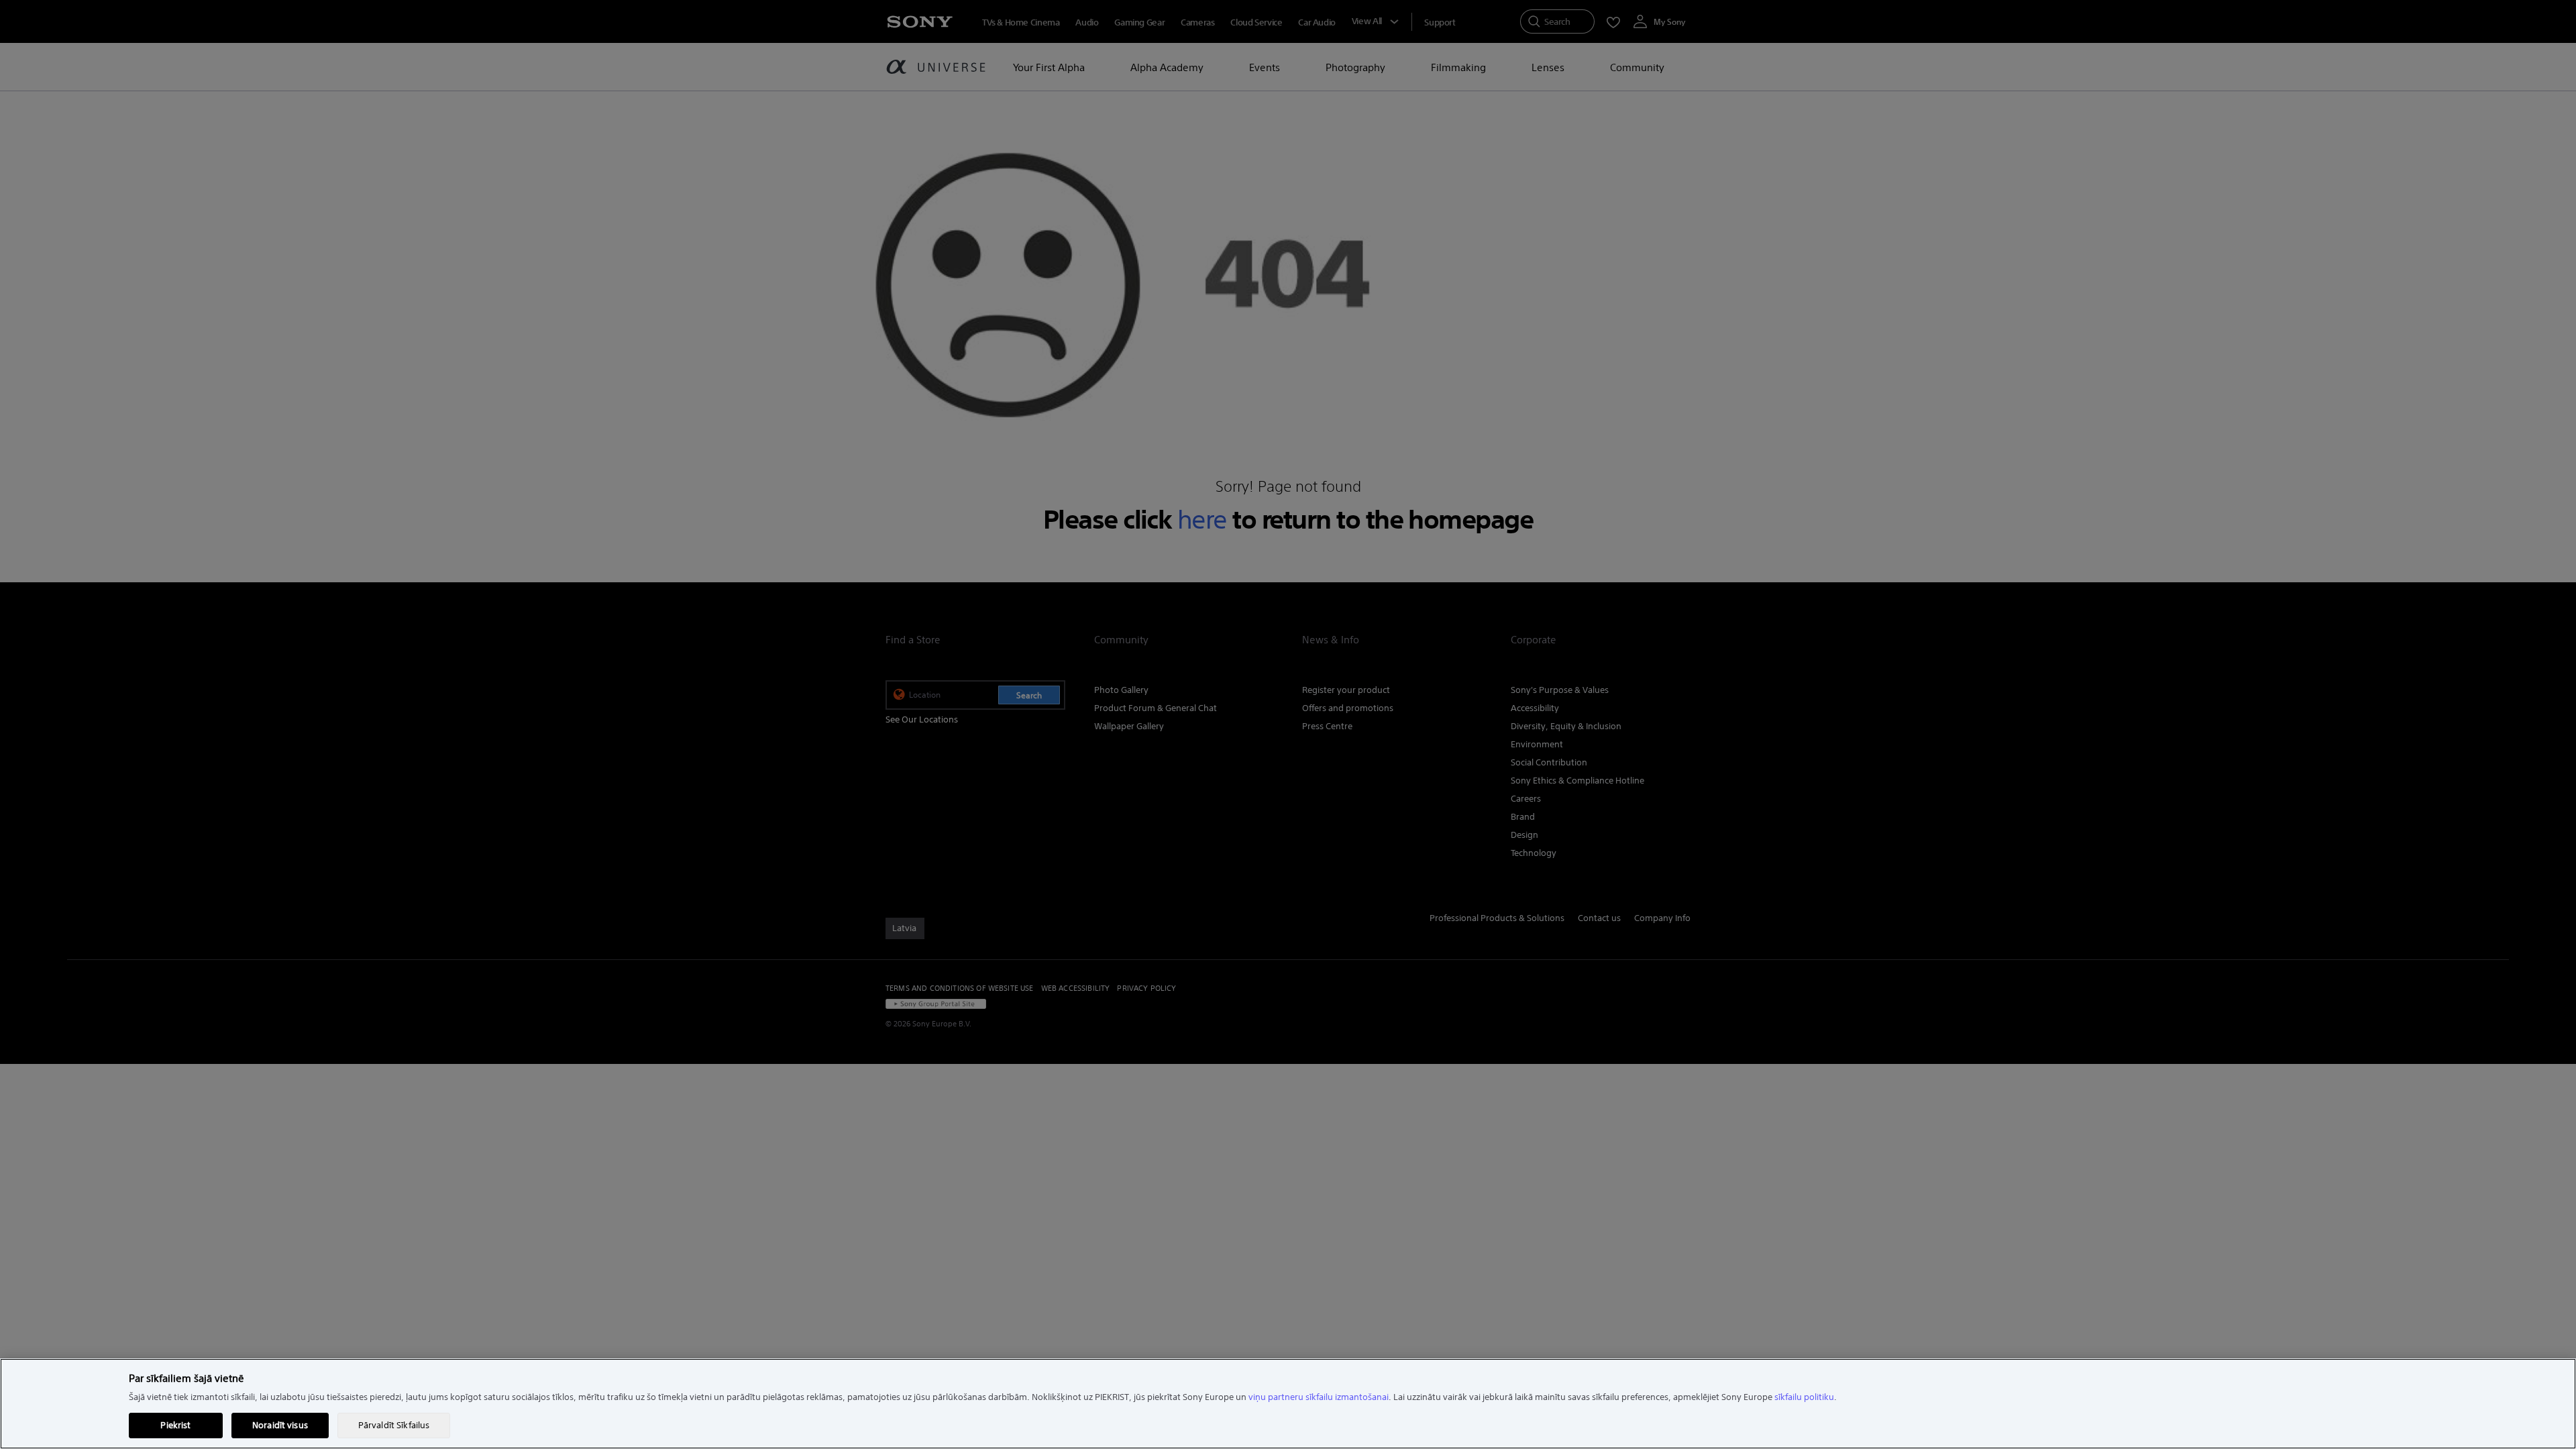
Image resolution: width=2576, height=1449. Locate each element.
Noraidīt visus (280, 1425)
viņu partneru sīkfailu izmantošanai (1319, 1397)
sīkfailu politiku (1804, 1397)
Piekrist (175, 1425)
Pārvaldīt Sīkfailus (394, 1425)
